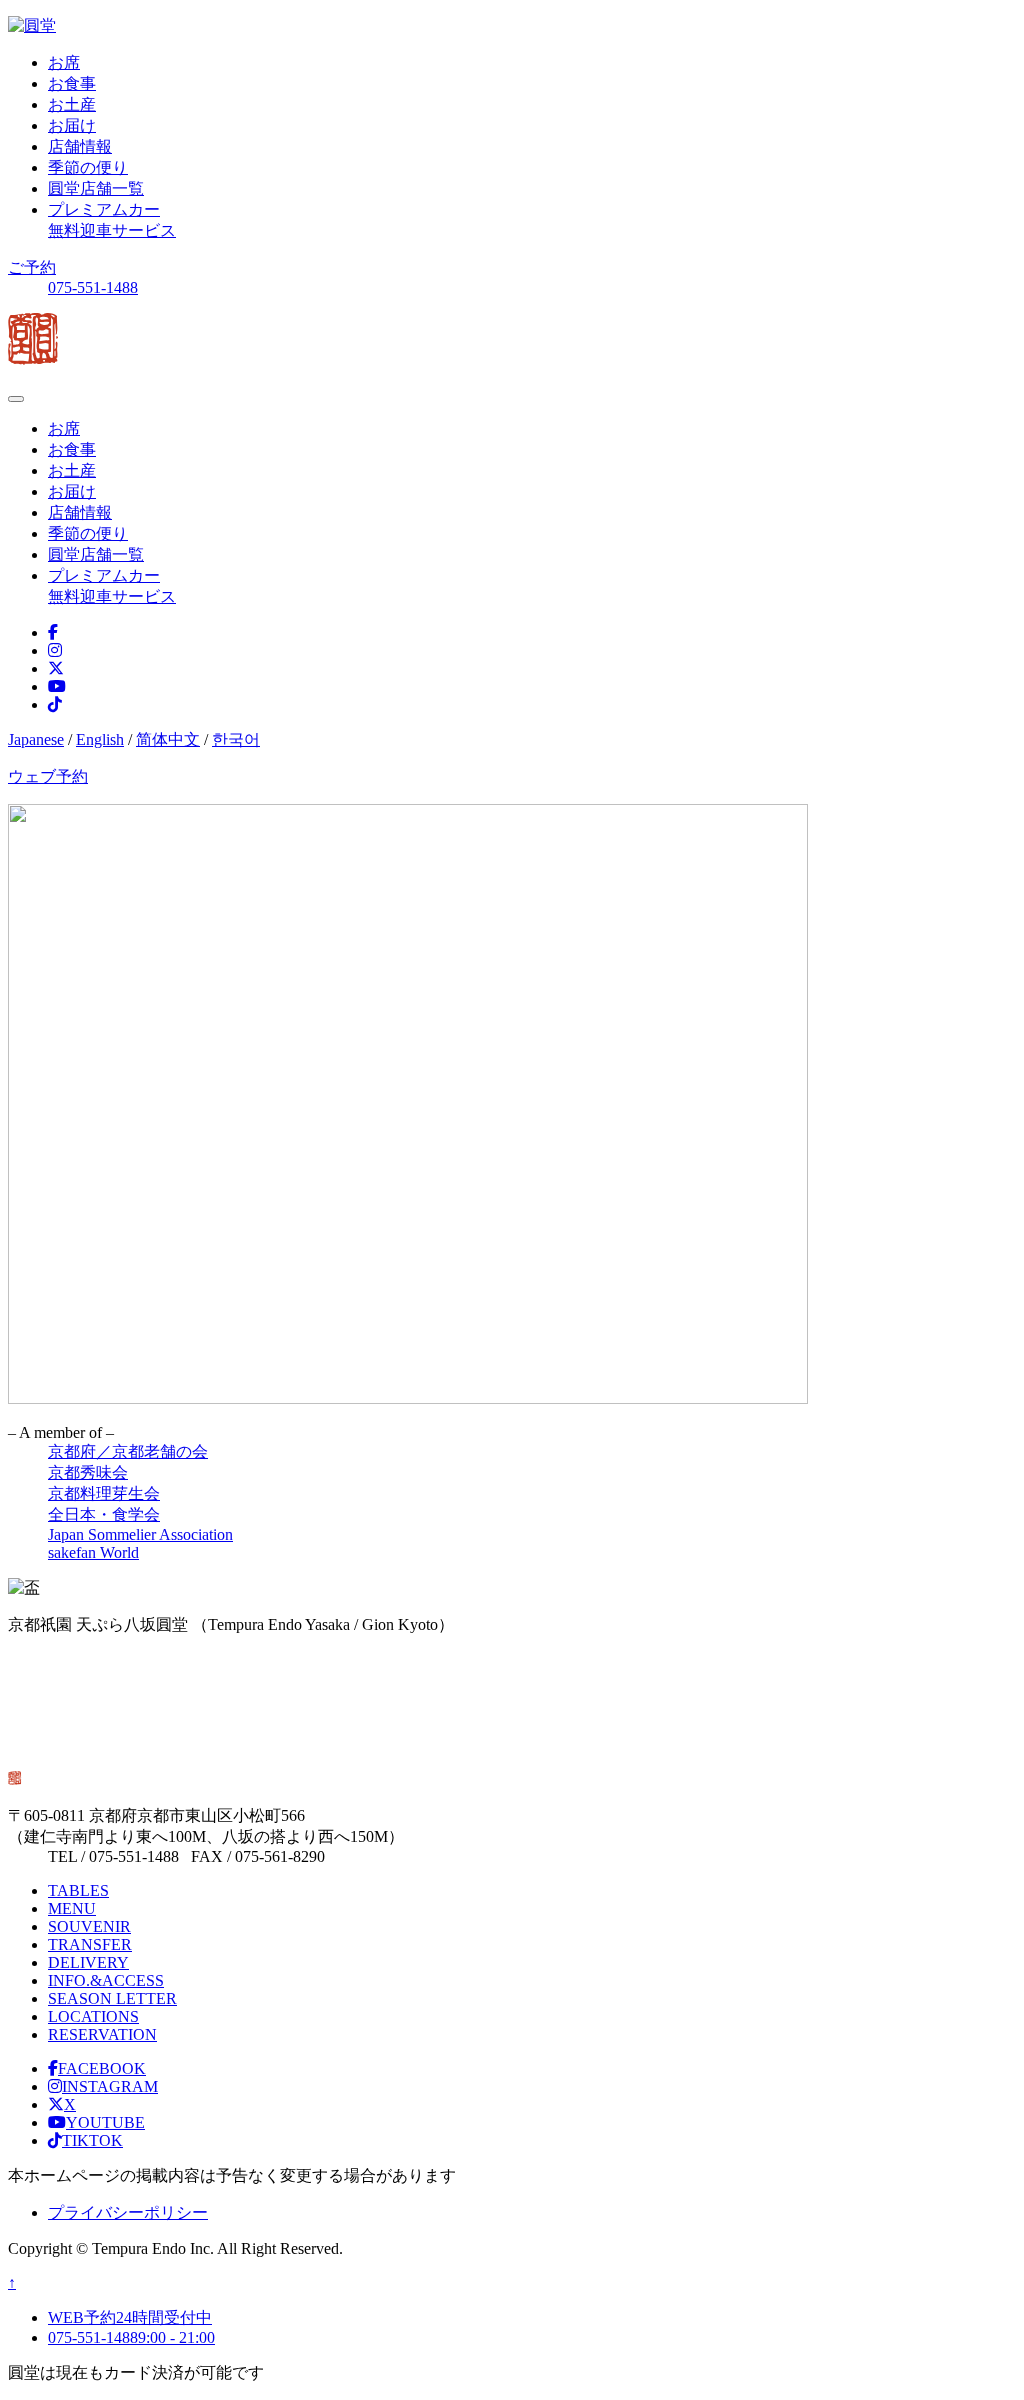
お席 (64, 62)
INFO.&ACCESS (106, 1980)
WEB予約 (130, 2317)
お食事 (72, 83)
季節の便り (88, 167)
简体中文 (168, 739)
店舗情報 (80, 146)
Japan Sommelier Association (140, 1534)
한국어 (236, 739)
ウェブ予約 (48, 776)
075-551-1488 (93, 287)
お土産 (72, 104)
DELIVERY (88, 1962)
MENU (72, 1908)
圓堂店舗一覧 (96, 188)
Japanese (36, 739)
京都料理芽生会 (104, 1493)
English (100, 739)
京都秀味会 (88, 1472)
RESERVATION (102, 2034)
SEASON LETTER (112, 1998)
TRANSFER (90, 1944)
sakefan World (93, 1552)
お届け (72, 125)
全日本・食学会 (104, 1514)
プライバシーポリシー (128, 2212)
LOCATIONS (93, 2016)
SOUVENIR (89, 1926)
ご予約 (32, 267)
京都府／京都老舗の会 (128, 1451)
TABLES (78, 1890)
